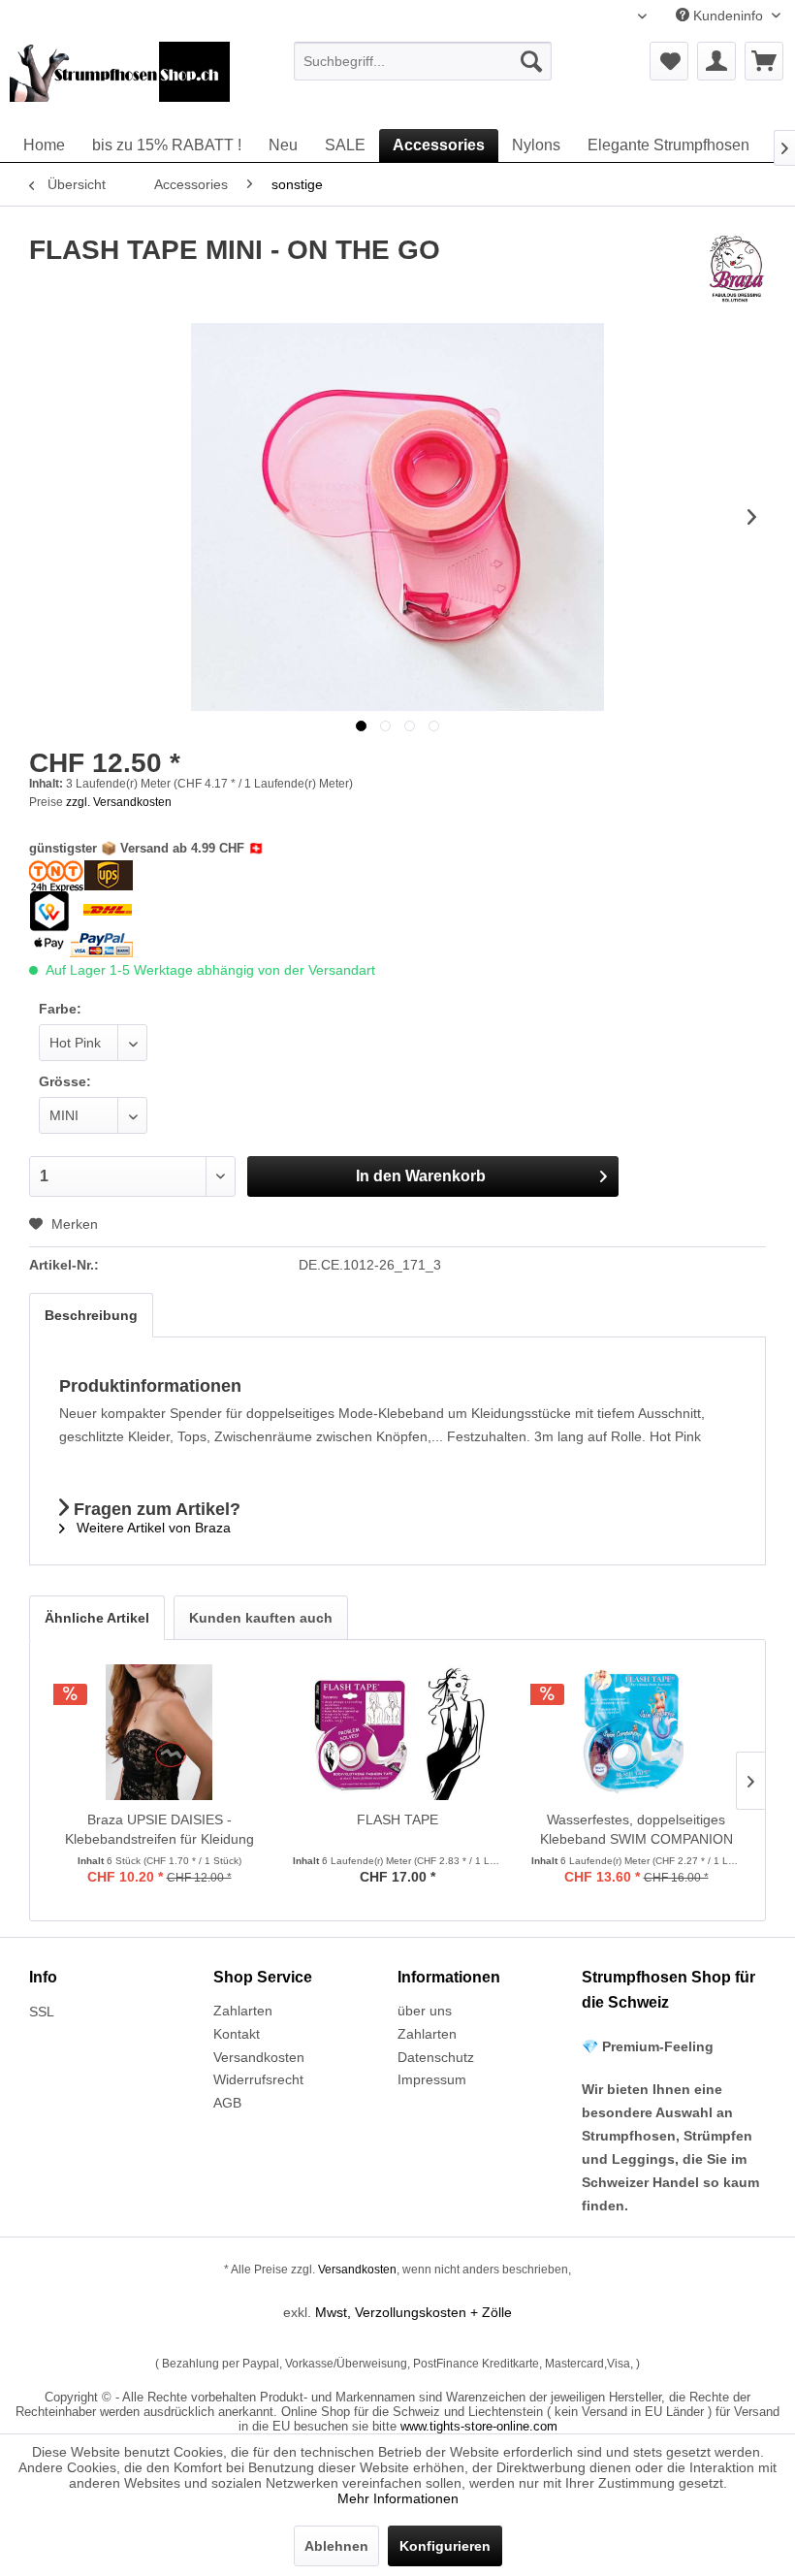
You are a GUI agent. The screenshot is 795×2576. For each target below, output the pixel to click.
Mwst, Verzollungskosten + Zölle (413, 2312)
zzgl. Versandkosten (119, 802)
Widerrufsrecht (258, 2079)
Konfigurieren (445, 2546)
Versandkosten (259, 2057)
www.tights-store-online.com (479, 2426)
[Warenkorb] (764, 61)
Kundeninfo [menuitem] (728, 16)
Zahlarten (243, 2011)
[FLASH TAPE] (397, 1732)
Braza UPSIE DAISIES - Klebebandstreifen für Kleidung (159, 1829)
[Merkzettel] (669, 61)
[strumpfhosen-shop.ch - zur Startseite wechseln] (120, 80)
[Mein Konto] (716, 61)
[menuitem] (423, 61)
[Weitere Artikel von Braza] (736, 270)
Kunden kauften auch (261, 1618)
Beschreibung (91, 1315)
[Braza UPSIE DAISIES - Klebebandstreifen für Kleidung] (159, 1732)
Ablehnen (336, 2546)
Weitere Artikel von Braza (152, 1528)
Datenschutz (436, 2057)
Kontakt (237, 2034)
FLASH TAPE (397, 1819)
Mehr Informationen (398, 2498)
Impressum (432, 2079)
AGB (227, 2103)
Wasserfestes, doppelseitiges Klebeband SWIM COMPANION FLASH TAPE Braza (636, 1830)
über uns (425, 2011)
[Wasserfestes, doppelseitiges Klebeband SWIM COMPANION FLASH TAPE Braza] (636, 1732)
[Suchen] (531, 61)
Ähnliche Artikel (97, 1618)
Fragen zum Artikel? (155, 1509)
